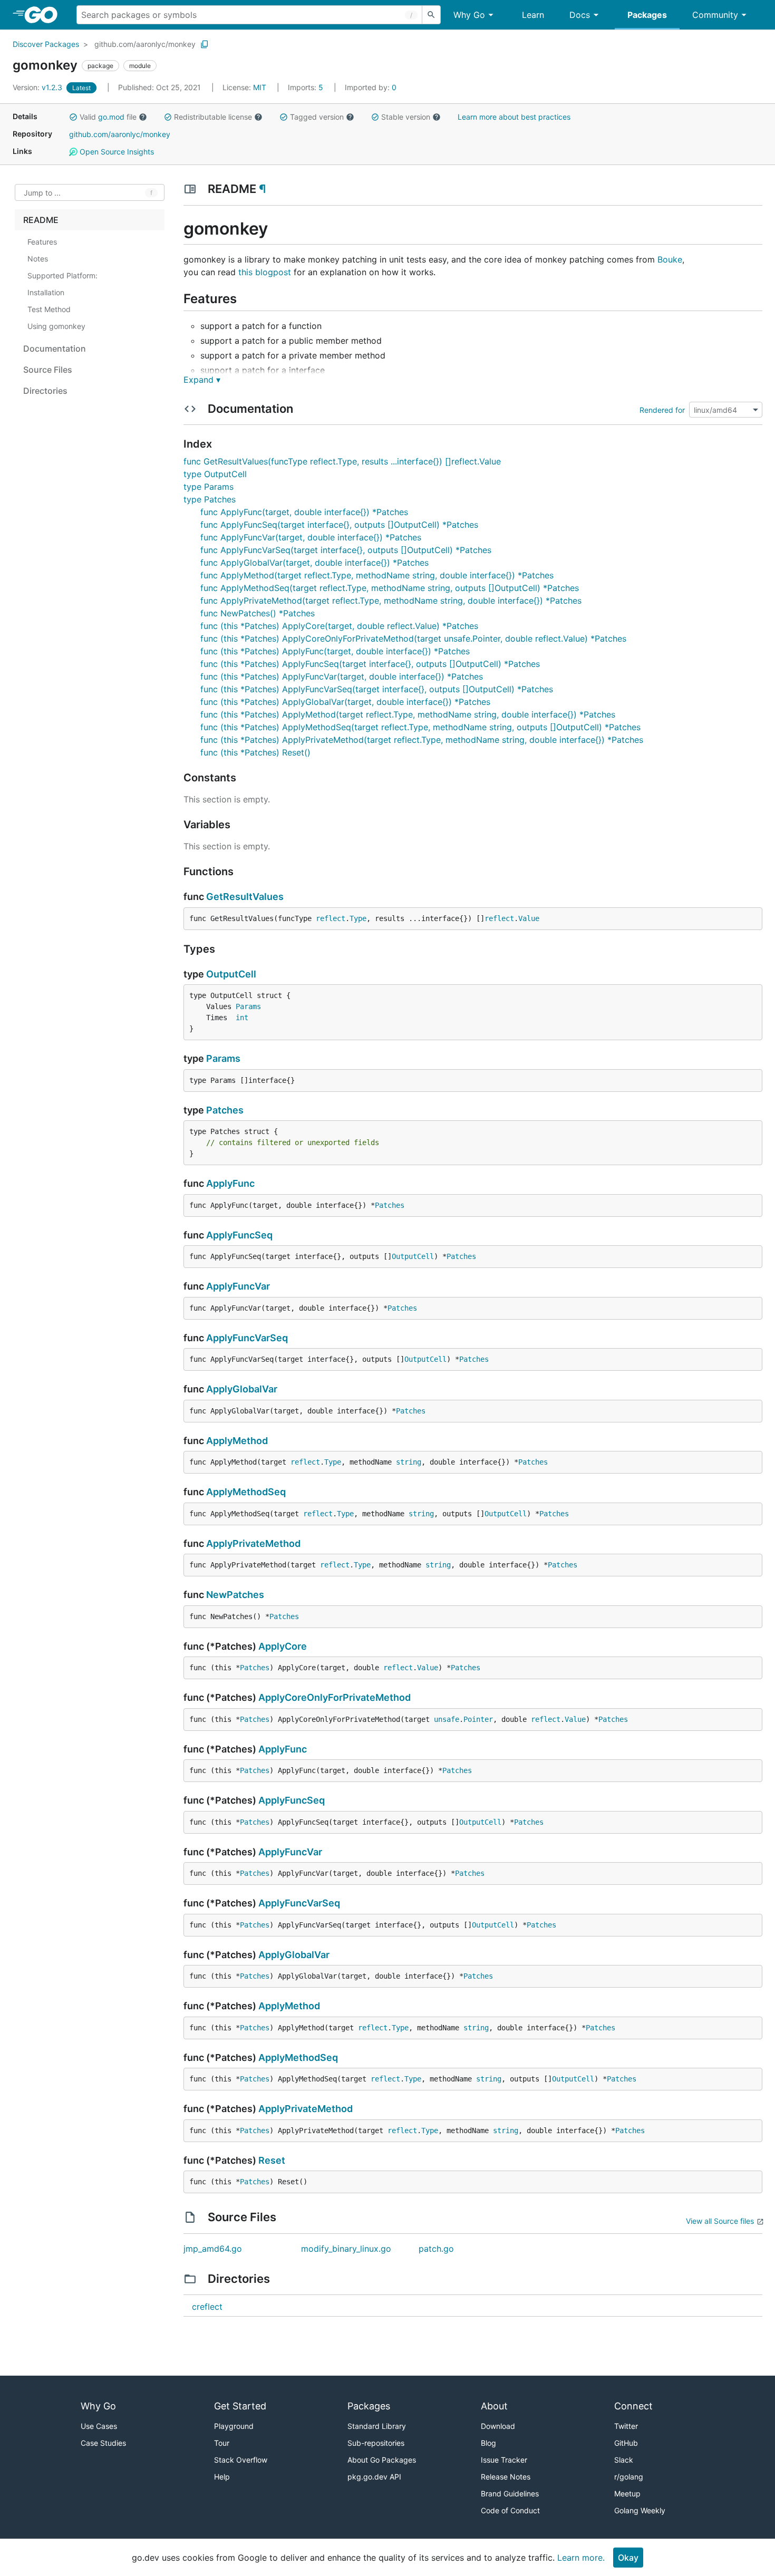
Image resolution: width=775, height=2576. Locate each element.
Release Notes (506, 2477)
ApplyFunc (230, 1183)
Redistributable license (213, 117)
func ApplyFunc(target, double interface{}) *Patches (304, 512)
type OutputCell (215, 474)
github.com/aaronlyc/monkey (145, 44)
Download (498, 2426)
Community (715, 15)
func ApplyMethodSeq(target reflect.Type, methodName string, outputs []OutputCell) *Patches (390, 588)
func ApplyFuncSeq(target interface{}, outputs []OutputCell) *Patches (339, 525)
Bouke (670, 259)
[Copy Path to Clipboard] (205, 44)
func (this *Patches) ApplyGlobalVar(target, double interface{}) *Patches (345, 702)
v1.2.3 (38, 87)
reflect (331, 918)
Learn (533, 15)
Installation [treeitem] (46, 292)
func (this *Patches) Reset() (255, 752)
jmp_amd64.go (213, 2249)
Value (529, 918)
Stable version (406, 117)
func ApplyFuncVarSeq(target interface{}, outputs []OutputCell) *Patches (346, 550)
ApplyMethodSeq (246, 1492)
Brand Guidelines (510, 2493)
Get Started (240, 2406)
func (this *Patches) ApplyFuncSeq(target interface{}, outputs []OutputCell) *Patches (370, 664)
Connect (633, 2406)
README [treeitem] (41, 220)
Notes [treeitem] (38, 259)
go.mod (111, 117)
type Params (209, 487)
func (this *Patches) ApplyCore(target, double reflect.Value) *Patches (339, 626)
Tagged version (317, 117)
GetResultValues (245, 897)
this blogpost (265, 272)
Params (248, 1006)
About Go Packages (382, 2460)
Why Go (469, 15)
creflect (207, 2307)
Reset (272, 2160)
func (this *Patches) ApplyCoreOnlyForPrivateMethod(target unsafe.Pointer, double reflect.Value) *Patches (413, 638)
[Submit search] (431, 15)
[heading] (45, 15)
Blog (488, 2443)
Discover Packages (46, 44)
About (494, 2406)
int (242, 1018)
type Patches (210, 499)
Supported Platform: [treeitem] (62, 275)
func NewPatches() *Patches (258, 613)
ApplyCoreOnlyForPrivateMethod (335, 1697)
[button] (73, 117)
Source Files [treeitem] (48, 370)
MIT (260, 87)
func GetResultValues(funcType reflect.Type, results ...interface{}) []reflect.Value (342, 461)
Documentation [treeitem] (55, 348)
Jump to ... (42, 193)
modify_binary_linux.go (346, 2249)
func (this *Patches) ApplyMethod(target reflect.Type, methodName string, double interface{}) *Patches (408, 714)
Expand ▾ (202, 380)
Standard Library (377, 2426)
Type (358, 918)
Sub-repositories (376, 2443)
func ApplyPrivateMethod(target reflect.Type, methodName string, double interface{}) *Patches (391, 601)
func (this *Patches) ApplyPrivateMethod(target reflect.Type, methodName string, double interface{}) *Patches (422, 740)
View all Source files (720, 2221)
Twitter (626, 2426)
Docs (580, 15)
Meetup (627, 2493)
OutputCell (231, 974)
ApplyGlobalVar (242, 1389)
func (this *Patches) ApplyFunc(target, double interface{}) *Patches (335, 651)
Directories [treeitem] (45, 391)
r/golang (629, 2477)
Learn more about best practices (514, 117)
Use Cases (99, 2426)
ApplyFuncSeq (239, 1235)
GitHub (626, 2443)
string (409, 1462)
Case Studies (103, 2443)
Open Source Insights (116, 152)
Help (222, 2477)
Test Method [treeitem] (49, 309)
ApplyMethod (237, 1441)
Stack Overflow (241, 2460)
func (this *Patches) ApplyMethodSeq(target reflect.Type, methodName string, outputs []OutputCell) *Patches (420, 727)
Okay (628, 2558)
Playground (234, 2426)
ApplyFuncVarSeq (247, 1338)
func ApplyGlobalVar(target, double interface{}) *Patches (314, 563)
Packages (647, 15)
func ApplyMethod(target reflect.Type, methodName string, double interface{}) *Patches (377, 575)
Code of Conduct (510, 2510)
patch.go (436, 2249)
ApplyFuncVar (238, 1286)
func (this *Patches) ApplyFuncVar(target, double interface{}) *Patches (342, 676)
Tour (222, 2443)
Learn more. (581, 2558)
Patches (225, 1110)
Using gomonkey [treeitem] (56, 326)
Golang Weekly (640, 2510)
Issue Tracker (504, 2460)
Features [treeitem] (42, 242)
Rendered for (662, 410)
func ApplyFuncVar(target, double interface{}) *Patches (311, 537)
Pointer (478, 1719)
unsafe (447, 1719)
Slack (624, 2460)
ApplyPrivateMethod (253, 1543)
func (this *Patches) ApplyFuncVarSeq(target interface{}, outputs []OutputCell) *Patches (377, 689)
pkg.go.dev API (374, 2477)
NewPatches (235, 1595)
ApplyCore (283, 1646)
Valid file (108, 117)
